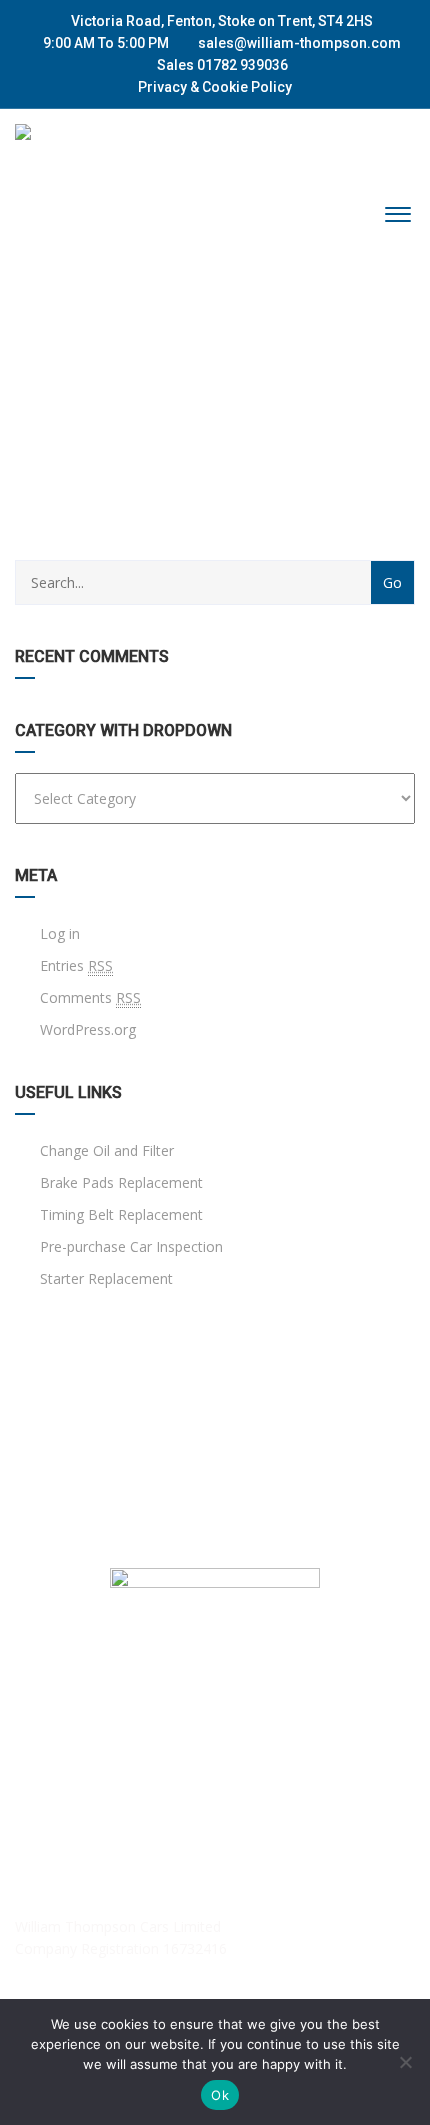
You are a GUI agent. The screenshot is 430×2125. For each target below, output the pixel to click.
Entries (76, 965)
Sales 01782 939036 (221, 65)
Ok (220, 2095)
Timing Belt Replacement (119, 1214)
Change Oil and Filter (105, 1150)
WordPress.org (88, 1029)
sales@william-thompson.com (299, 43)
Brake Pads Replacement (119, 1182)
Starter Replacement (104, 1278)
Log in (60, 933)
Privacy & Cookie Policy (215, 87)
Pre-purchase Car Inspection (129, 1246)
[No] (405, 2062)
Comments (90, 997)
